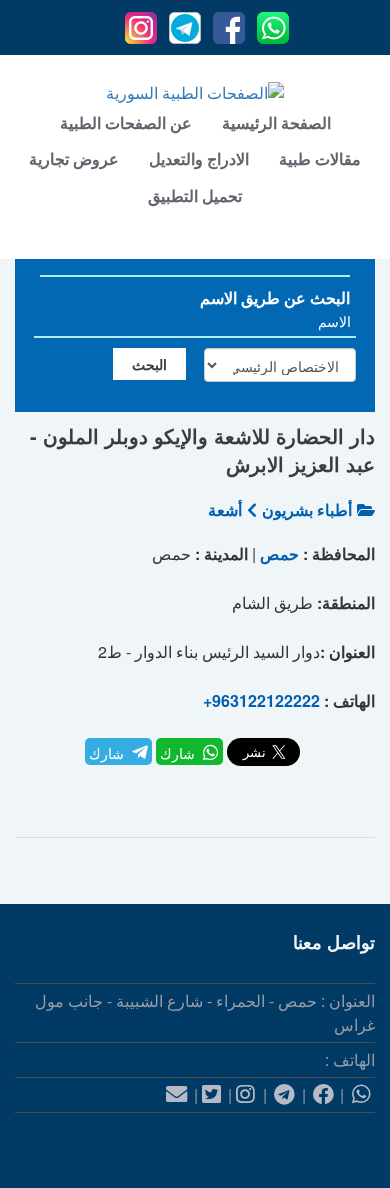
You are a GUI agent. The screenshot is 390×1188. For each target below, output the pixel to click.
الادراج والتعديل (199, 158)
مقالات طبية (320, 158)
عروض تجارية (74, 158)
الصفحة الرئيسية (276, 122)
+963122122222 (261, 700)
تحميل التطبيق (195, 195)
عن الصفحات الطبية (126, 122)
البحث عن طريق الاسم (275, 297)
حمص (279, 553)
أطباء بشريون (307, 509)
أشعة (225, 509)
